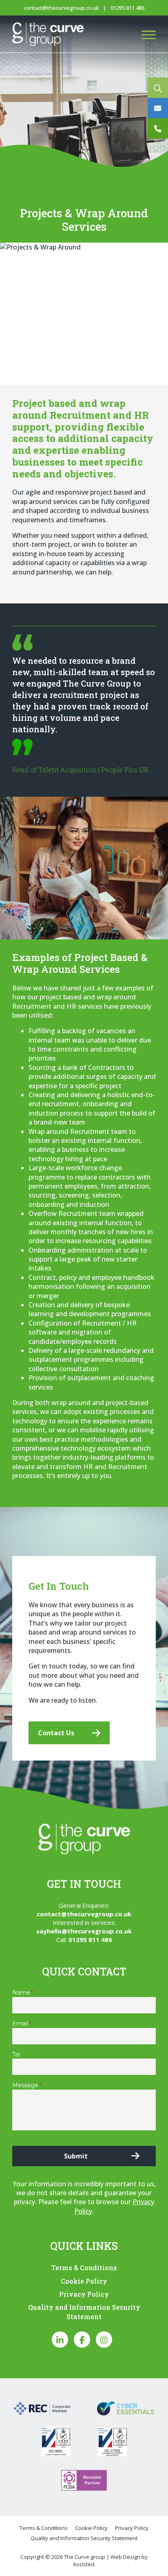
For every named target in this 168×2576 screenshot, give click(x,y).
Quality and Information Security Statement (84, 2312)
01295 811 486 (127, 8)
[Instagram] (104, 2340)
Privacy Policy (84, 2294)
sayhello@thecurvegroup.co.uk (84, 1931)
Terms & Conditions (84, 2268)
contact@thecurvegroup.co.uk (62, 8)
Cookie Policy (84, 2281)
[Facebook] (82, 2340)
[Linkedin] (60, 2340)
